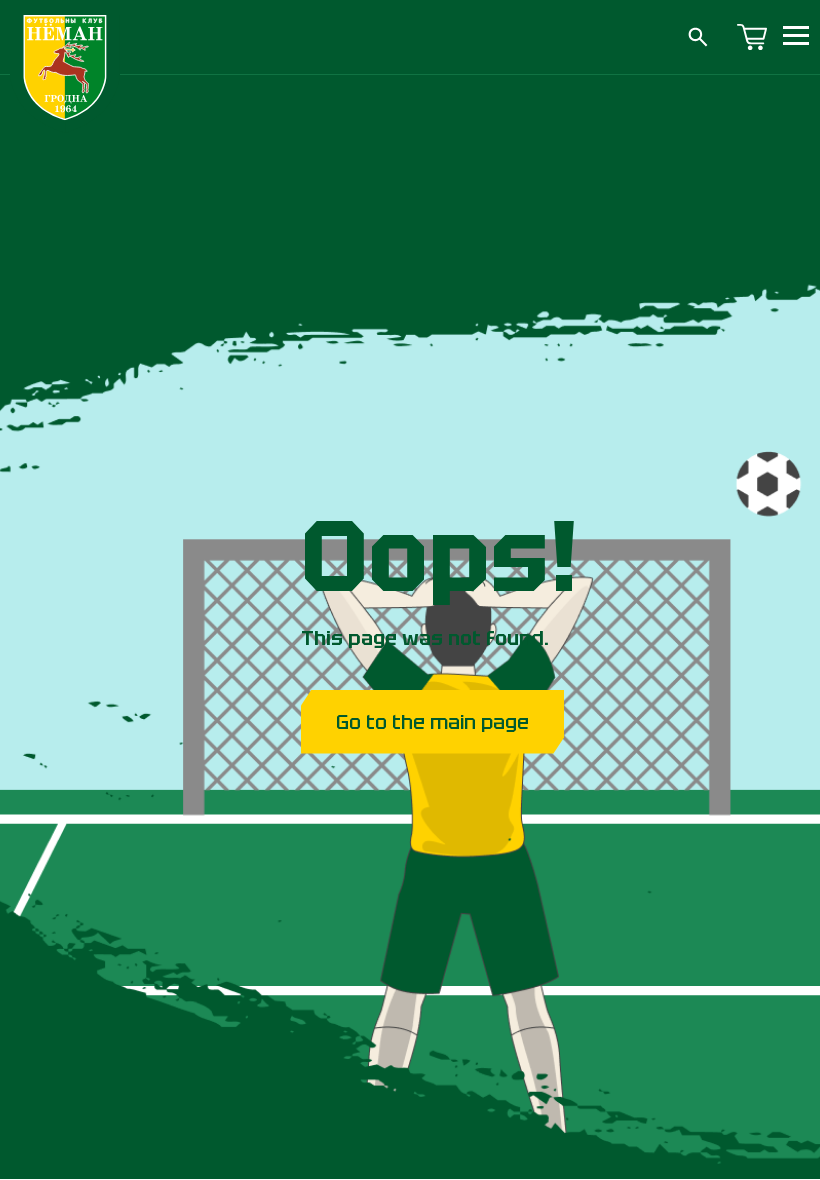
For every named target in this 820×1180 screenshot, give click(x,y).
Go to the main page (432, 722)
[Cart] (752, 37)
